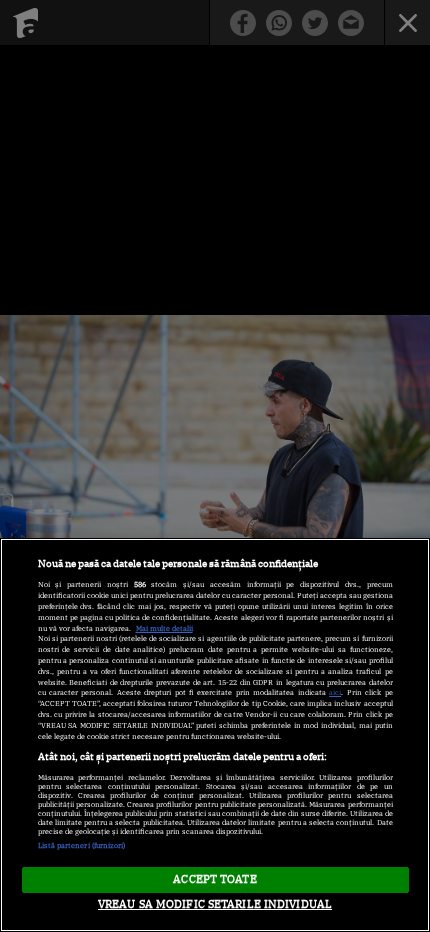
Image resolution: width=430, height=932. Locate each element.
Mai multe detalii (164, 628)
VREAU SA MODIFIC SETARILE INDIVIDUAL (215, 904)
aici (335, 692)
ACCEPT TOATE (214, 879)
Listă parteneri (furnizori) (82, 845)
